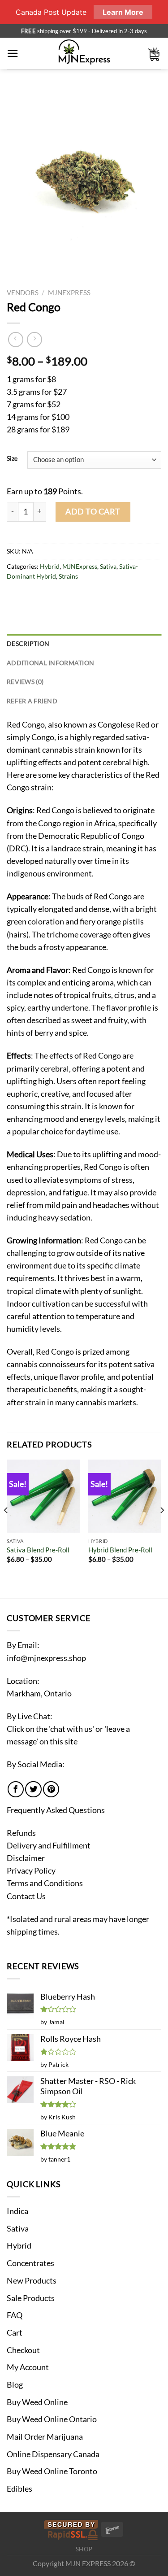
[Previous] (6, 1528)
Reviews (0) (25, 682)
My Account (28, 2367)
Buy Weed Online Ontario (52, 2419)
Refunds (21, 1833)
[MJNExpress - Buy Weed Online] (84, 53)
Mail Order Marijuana (45, 2437)
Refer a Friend (32, 701)
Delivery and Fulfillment (49, 1846)
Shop (84, 2549)
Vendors (23, 292)
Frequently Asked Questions (56, 1810)
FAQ (15, 2315)
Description (28, 643)
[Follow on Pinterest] (51, 1789)
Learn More (123, 12)
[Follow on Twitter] (33, 1789)
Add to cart (93, 512)
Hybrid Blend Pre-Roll (120, 1550)
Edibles (19, 2489)
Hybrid (50, 566)
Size (12, 459)
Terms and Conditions (45, 1883)
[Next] (162, 1528)
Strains (68, 576)
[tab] (84, 644)
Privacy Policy (31, 1871)
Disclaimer (26, 1858)
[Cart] (154, 54)
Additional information (50, 663)
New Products (32, 2281)
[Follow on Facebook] (16, 1789)
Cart (15, 2333)
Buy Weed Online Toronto (52, 2471)
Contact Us (26, 1896)
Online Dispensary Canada (53, 2454)
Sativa (108, 566)
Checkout (23, 2350)
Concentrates (30, 2263)
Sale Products (31, 2298)
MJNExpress (69, 292)
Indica (17, 2211)
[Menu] (13, 53)
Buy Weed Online (37, 2402)
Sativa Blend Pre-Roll (38, 1550)
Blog (15, 2385)
